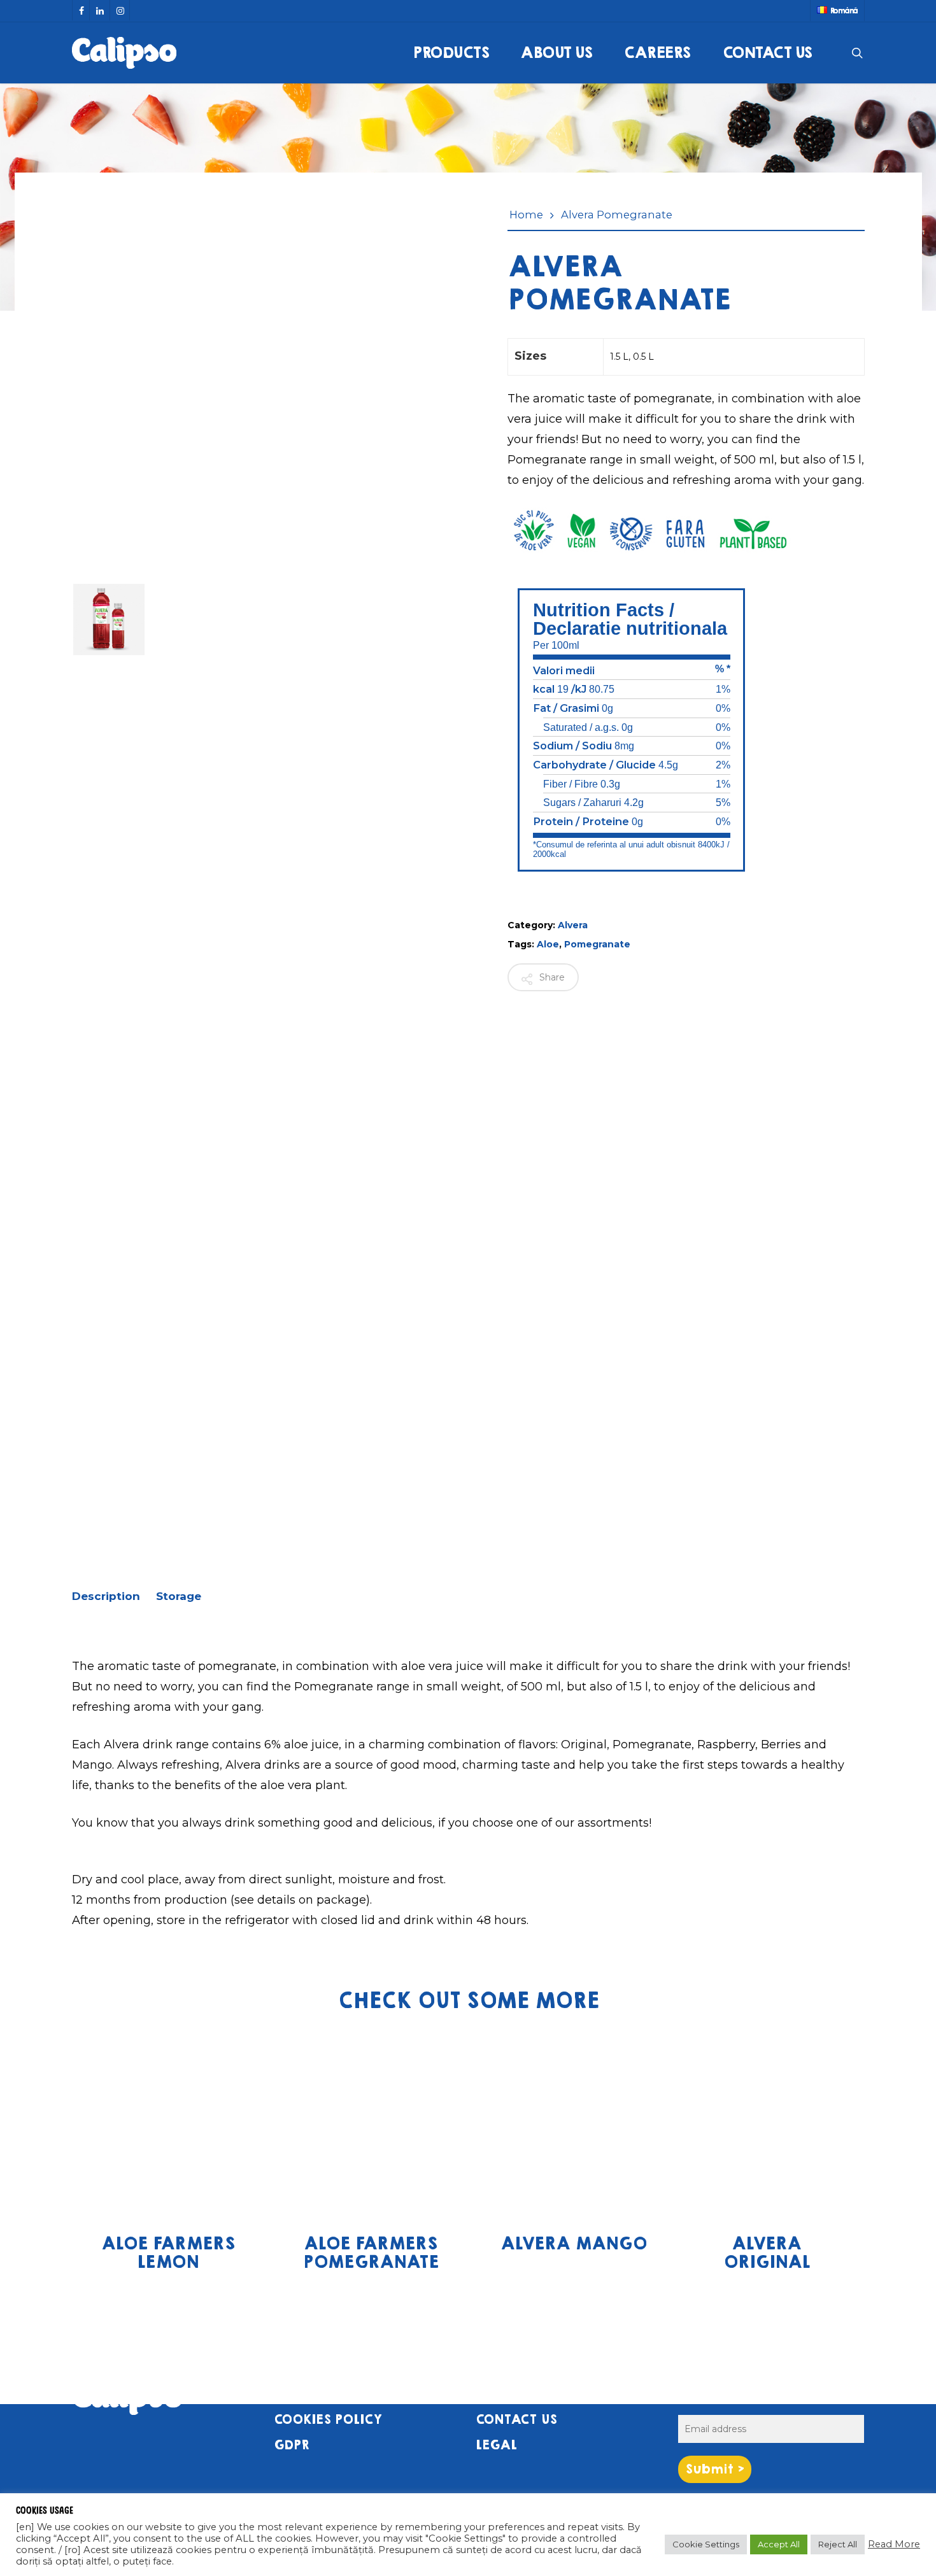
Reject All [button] (838, 2544)
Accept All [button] (779, 2544)
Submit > (715, 2469)
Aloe (548, 944)
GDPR (292, 2445)
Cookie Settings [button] (706, 2544)
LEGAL (496, 2445)
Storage (179, 1596)
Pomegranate (597, 944)
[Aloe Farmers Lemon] (168, 2123)
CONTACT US (516, 2420)
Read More (894, 2544)
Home (526, 215)
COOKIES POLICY (328, 2420)
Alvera (573, 925)
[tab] (112, 1596)
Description (106, 1596)
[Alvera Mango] (574, 2123)
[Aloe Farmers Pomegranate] (371, 2123)
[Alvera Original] (766, 2123)
